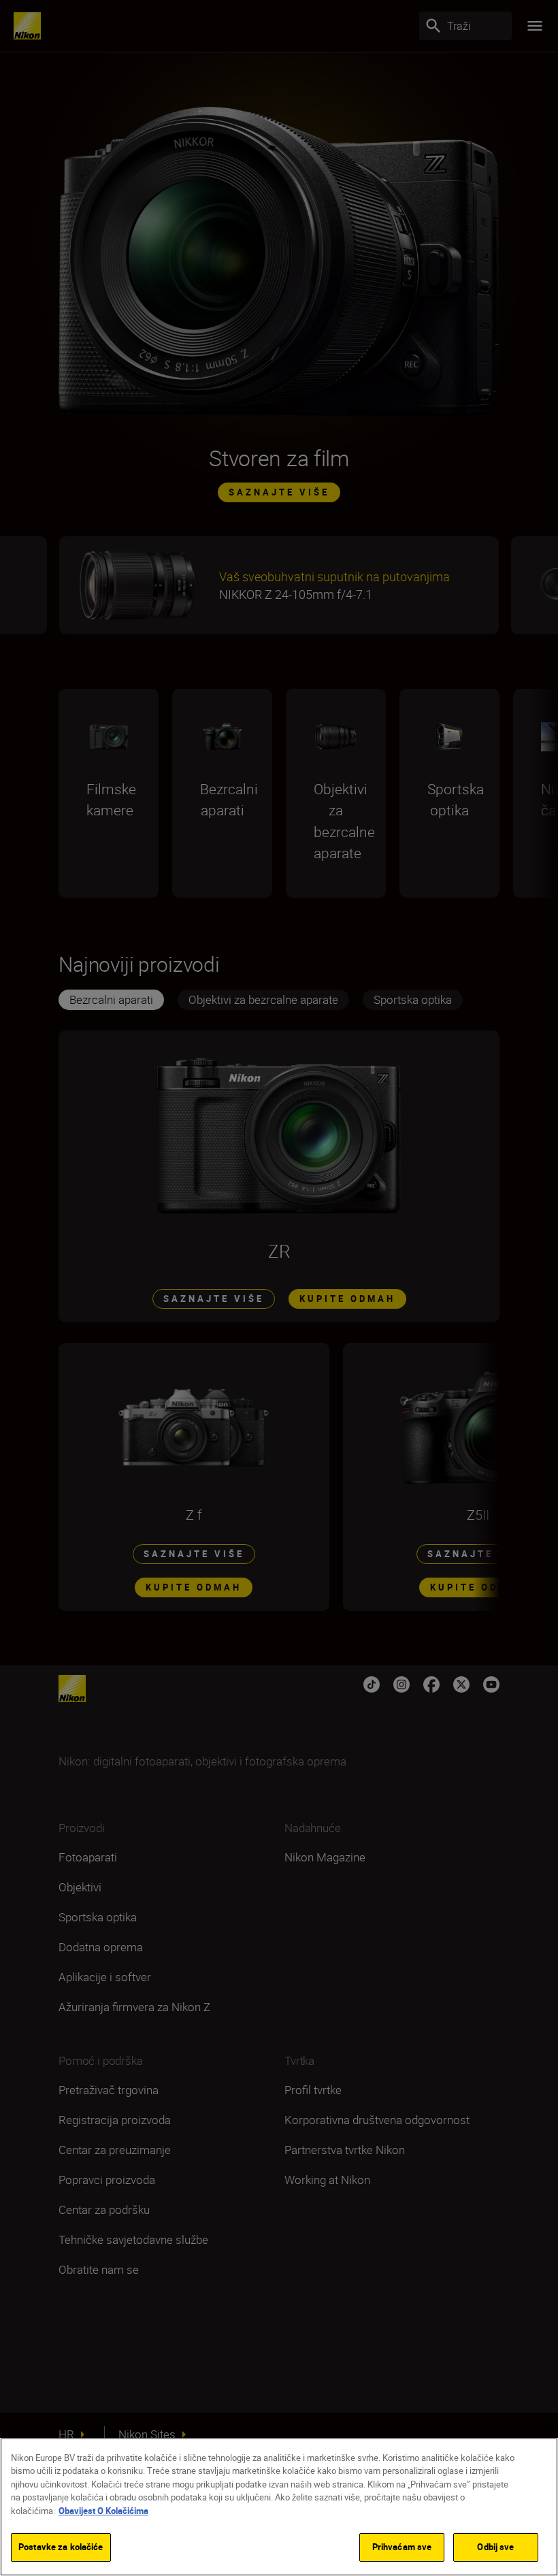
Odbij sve (495, 2547)
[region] (279, 2507)
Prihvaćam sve (402, 2547)
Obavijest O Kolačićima (103, 2511)
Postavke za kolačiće (61, 2547)
